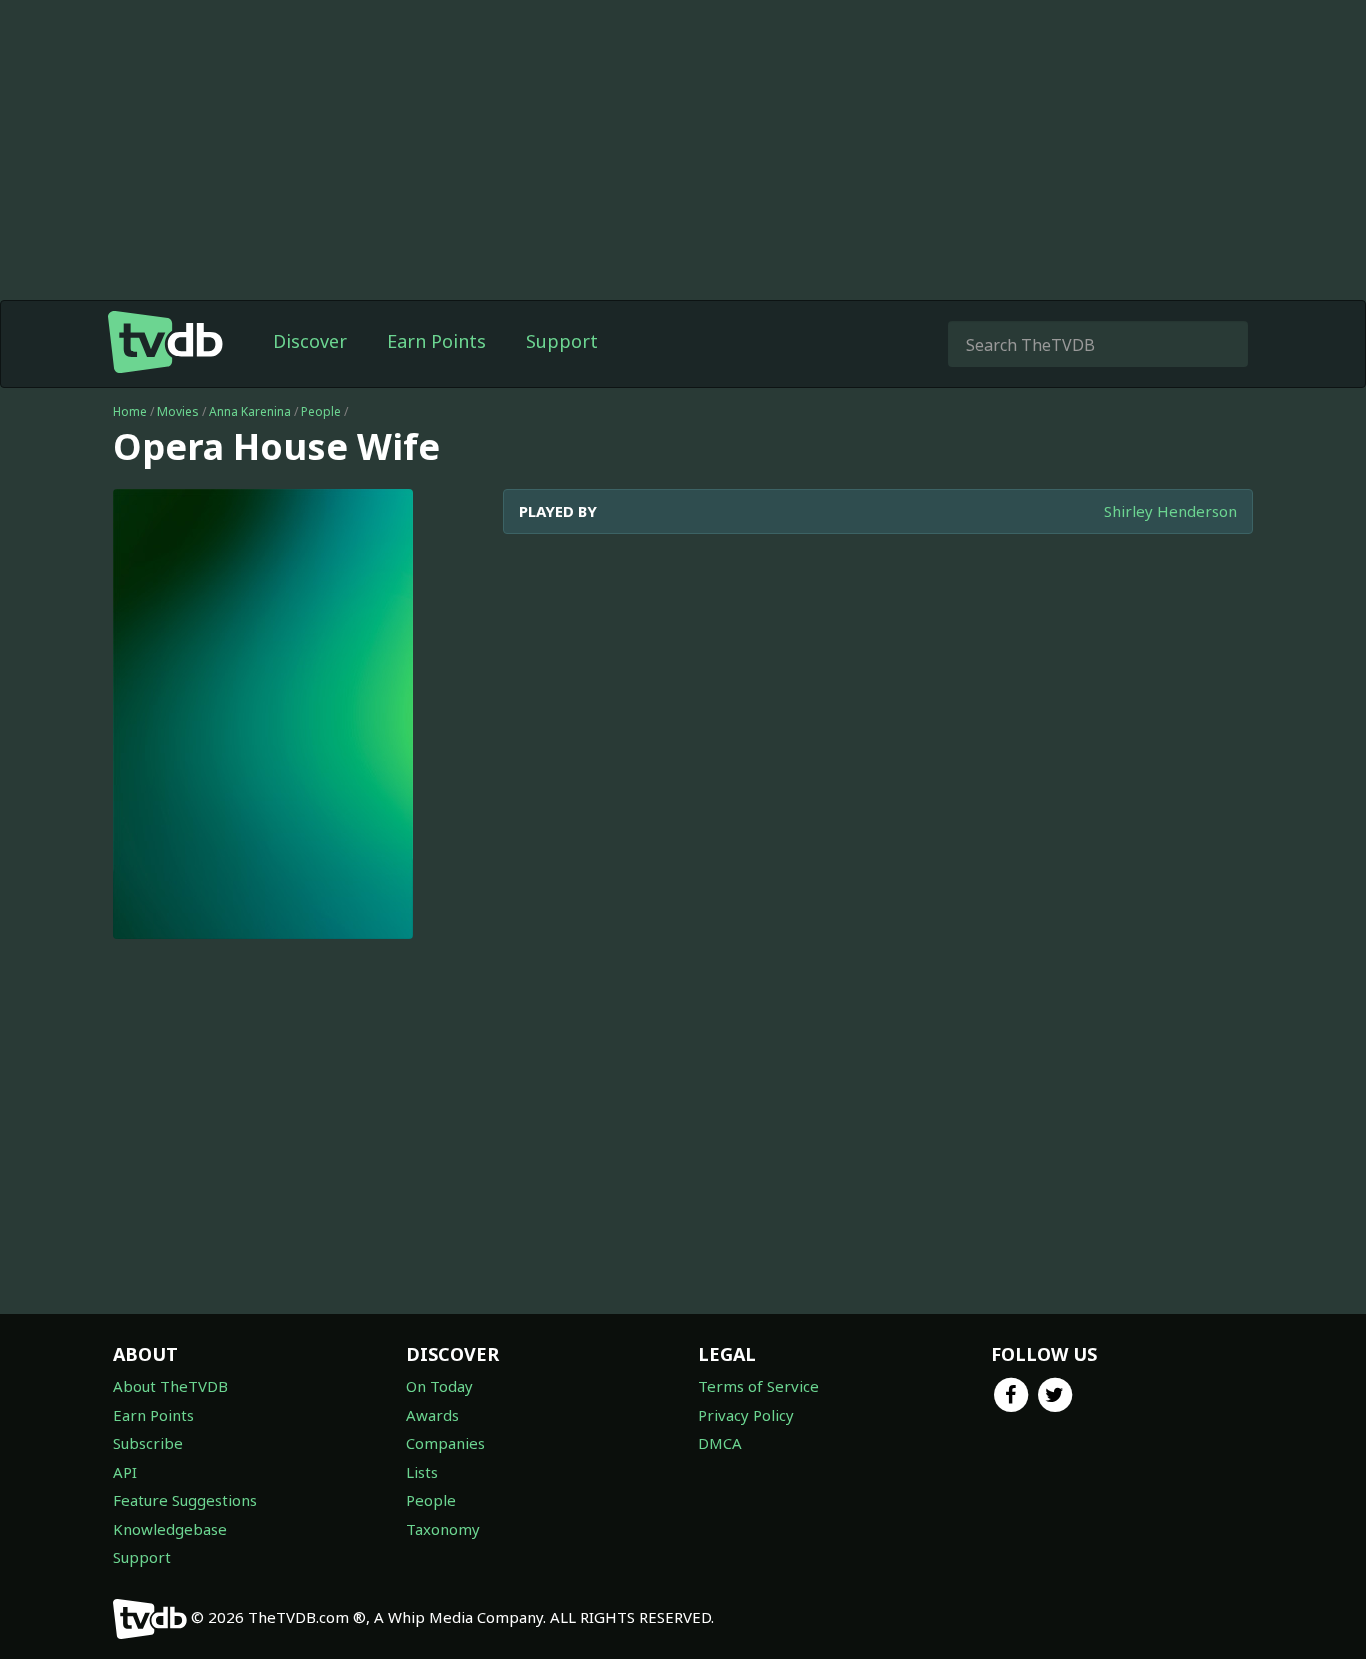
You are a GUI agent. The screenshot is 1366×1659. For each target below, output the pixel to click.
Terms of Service (758, 1386)
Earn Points (436, 341)
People (321, 411)
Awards (432, 1415)
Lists (422, 1472)
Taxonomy (443, 1529)
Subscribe (148, 1443)
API (125, 1472)
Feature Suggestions (185, 1500)
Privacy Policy (746, 1415)
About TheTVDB (170, 1386)
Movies (178, 411)
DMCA (720, 1443)
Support (562, 341)
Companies (445, 1443)
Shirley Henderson (1170, 511)
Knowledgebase (170, 1529)
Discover (310, 341)
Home (130, 411)
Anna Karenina (250, 411)
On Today (439, 1386)
